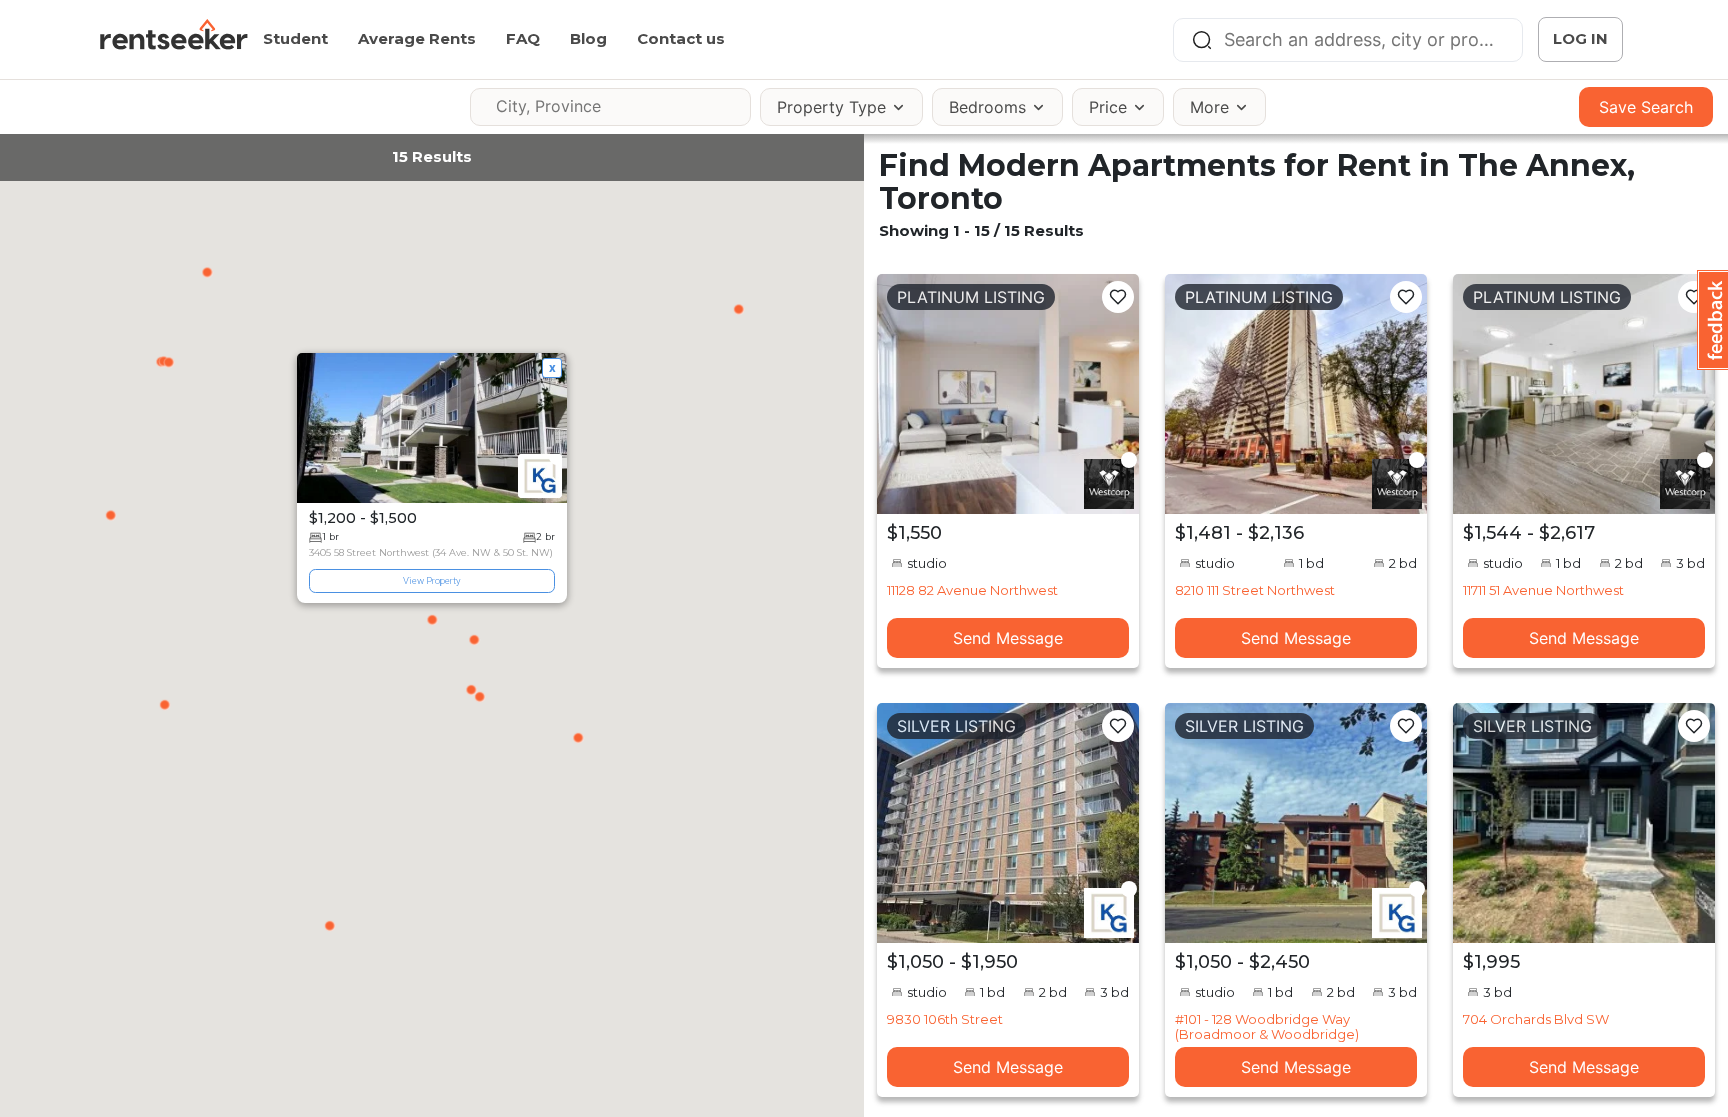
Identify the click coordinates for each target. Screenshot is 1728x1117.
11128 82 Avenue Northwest (972, 590)
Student (295, 38)
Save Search (1646, 107)
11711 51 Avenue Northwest (1543, 590)
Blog (588, 38)
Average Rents (417, 38)
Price (1108, 107)
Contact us (681, 38)
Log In (1580, 38)
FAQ (523, 38)
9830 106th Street (945, 1019)
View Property (432, 580)
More (1209, 107)
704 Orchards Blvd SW (1536, 1019)
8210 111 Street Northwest (1255, 590)
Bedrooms (987, 107)
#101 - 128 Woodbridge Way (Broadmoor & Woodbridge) (1267, 1026)
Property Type (831, 107)
